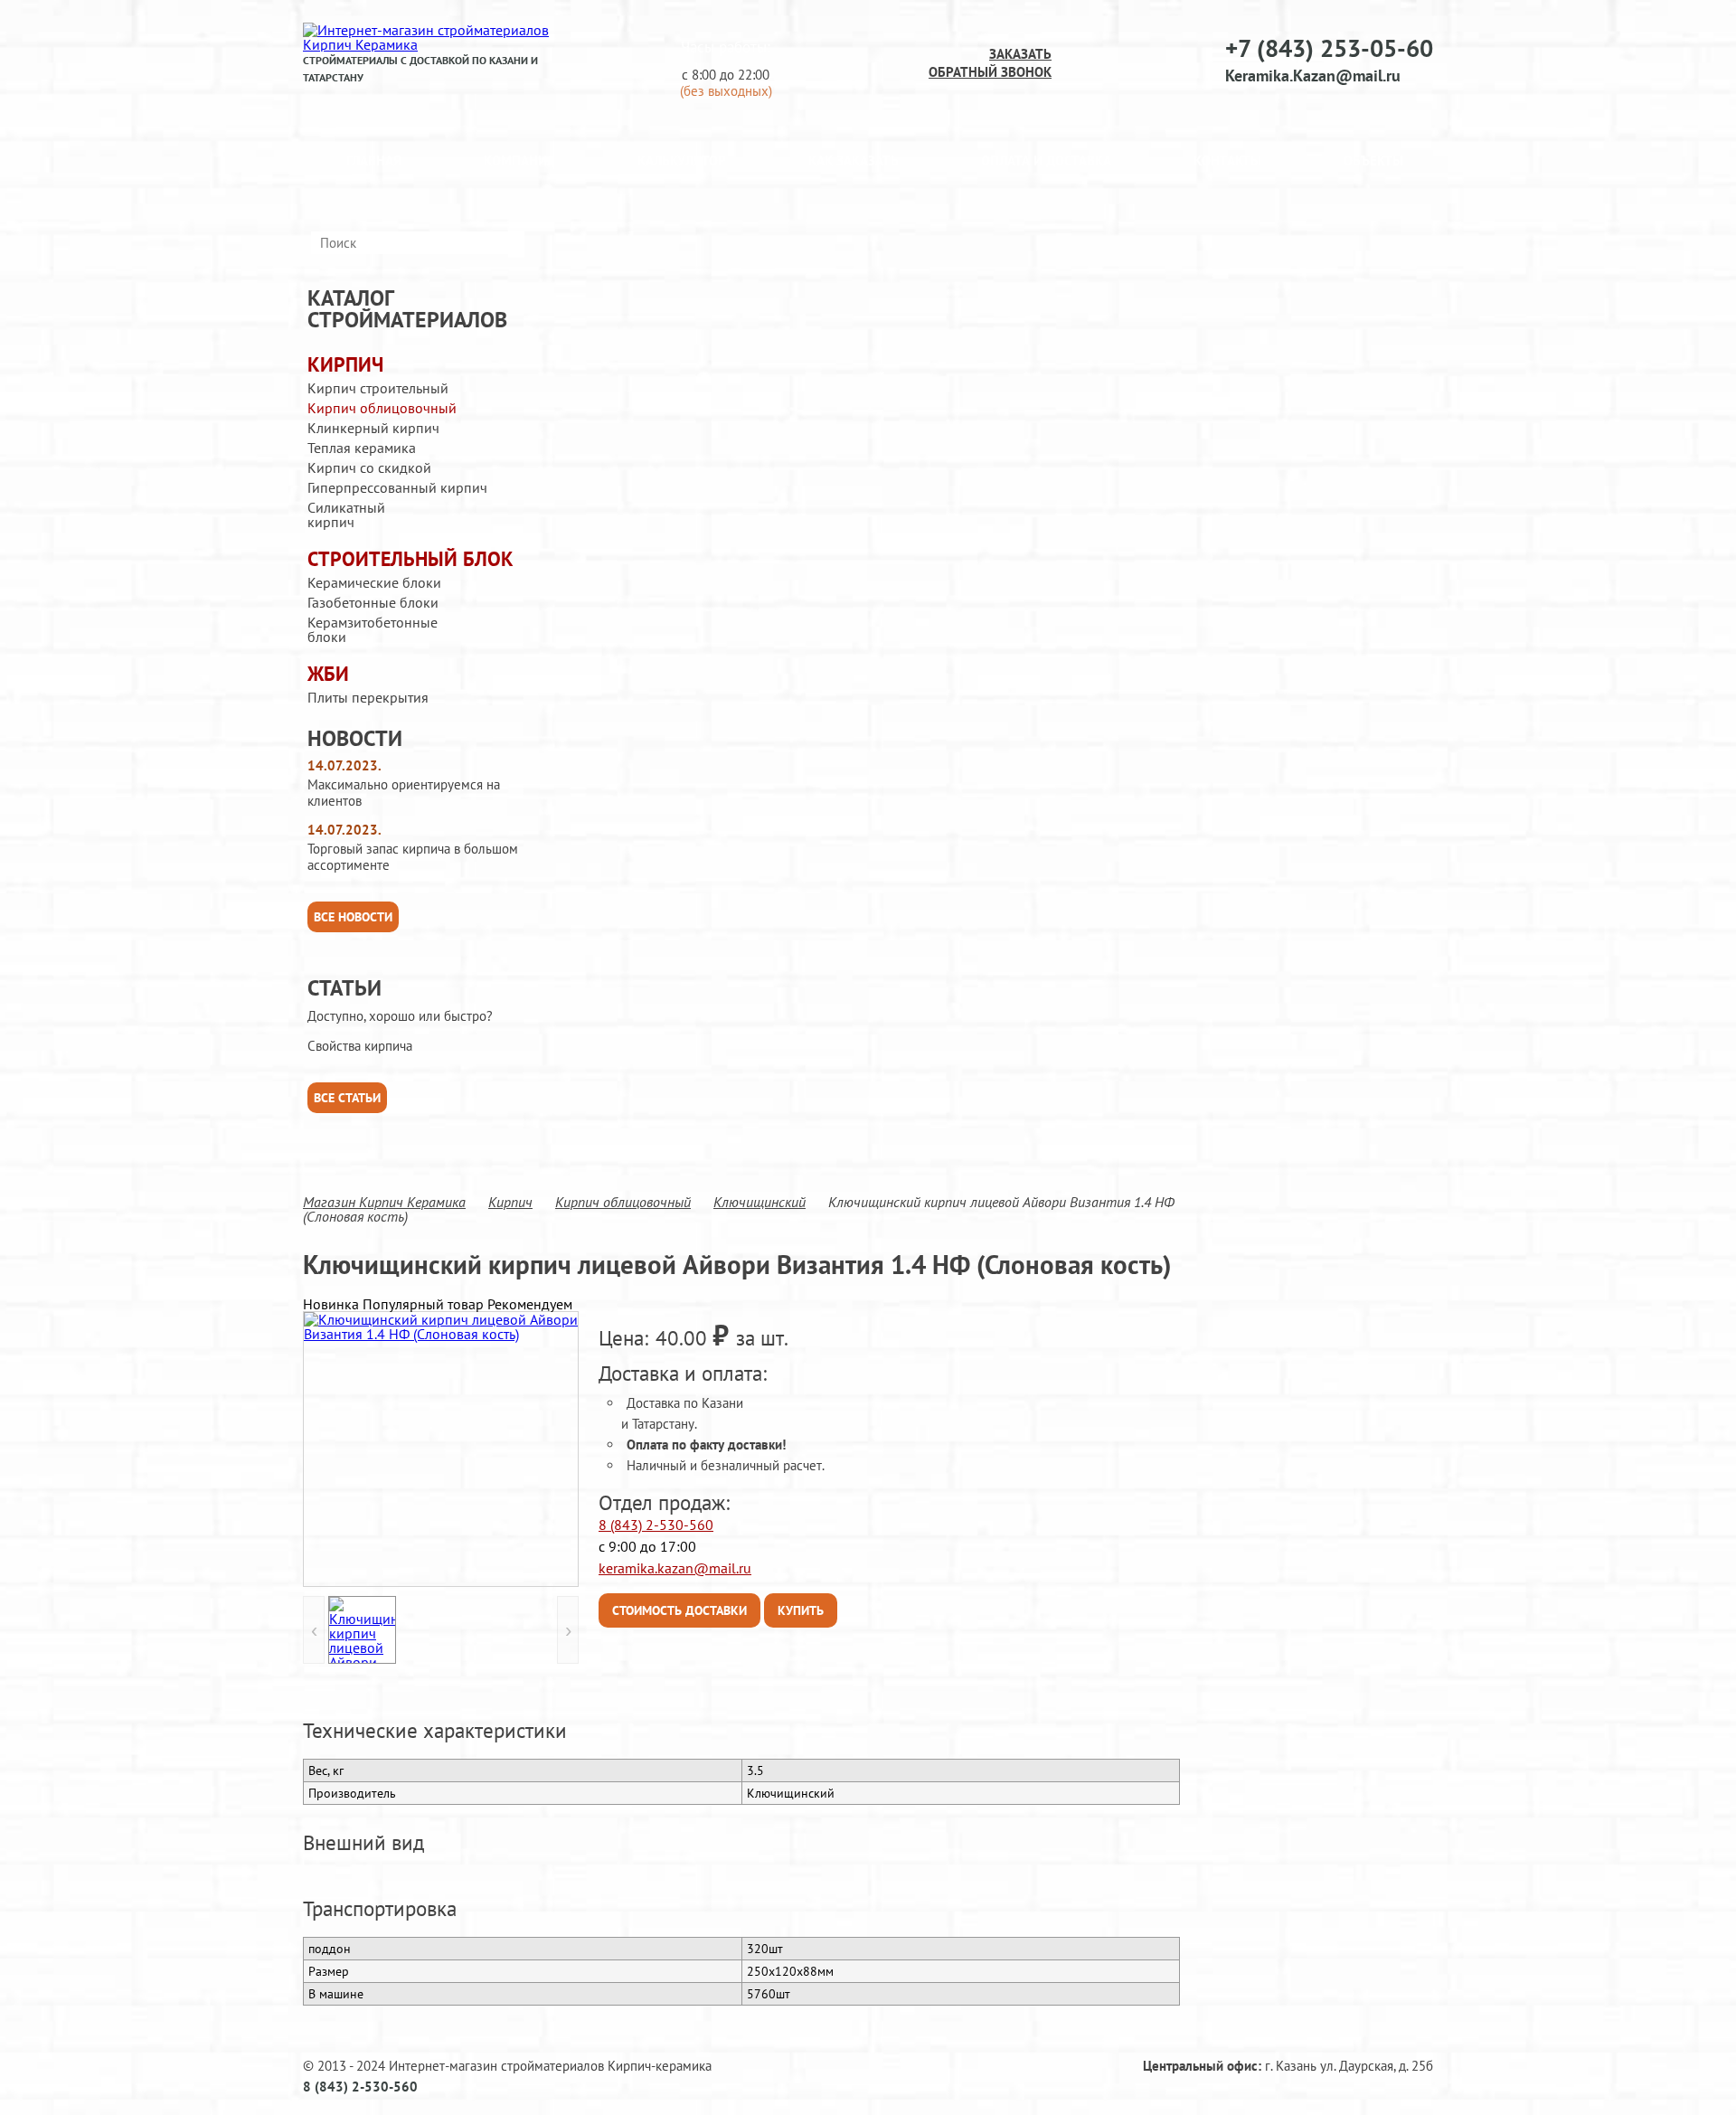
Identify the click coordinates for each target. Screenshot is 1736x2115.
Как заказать (854, 161)
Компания (519, 161)
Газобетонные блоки (373, 602)
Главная (374, 161)
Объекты (1373, 161)
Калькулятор (682, 161)
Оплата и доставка (1046, 161)
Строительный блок (410, 559)
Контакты (1227, 161)
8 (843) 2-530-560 (656, 1525)
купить (801, 1610)
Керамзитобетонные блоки (373, 629)
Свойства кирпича (360, 1046)
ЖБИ (328, 674)
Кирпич (345, 365)
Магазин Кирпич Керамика (384, 1202)
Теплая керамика (362, 448)
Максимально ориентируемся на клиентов (404, 793)
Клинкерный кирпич (373, 428)
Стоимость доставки (679, 1610)
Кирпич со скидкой (369, 467)
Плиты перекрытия (368, 697)
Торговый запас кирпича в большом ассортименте (413, 857)
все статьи (347, 1098)
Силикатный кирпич (346, 515)
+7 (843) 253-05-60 (1329, 48)
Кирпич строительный (378, 388)
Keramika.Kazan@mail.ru (1313, 76)
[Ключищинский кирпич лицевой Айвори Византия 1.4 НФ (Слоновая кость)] (441, 1449)
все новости (353, 917)
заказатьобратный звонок (990, 63)
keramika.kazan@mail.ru (675, 1568)
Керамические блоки (374, 582)
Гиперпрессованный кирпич (397, 487)
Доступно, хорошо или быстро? (400, 1016)
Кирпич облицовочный (382, 408)
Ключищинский (759, 1202)
